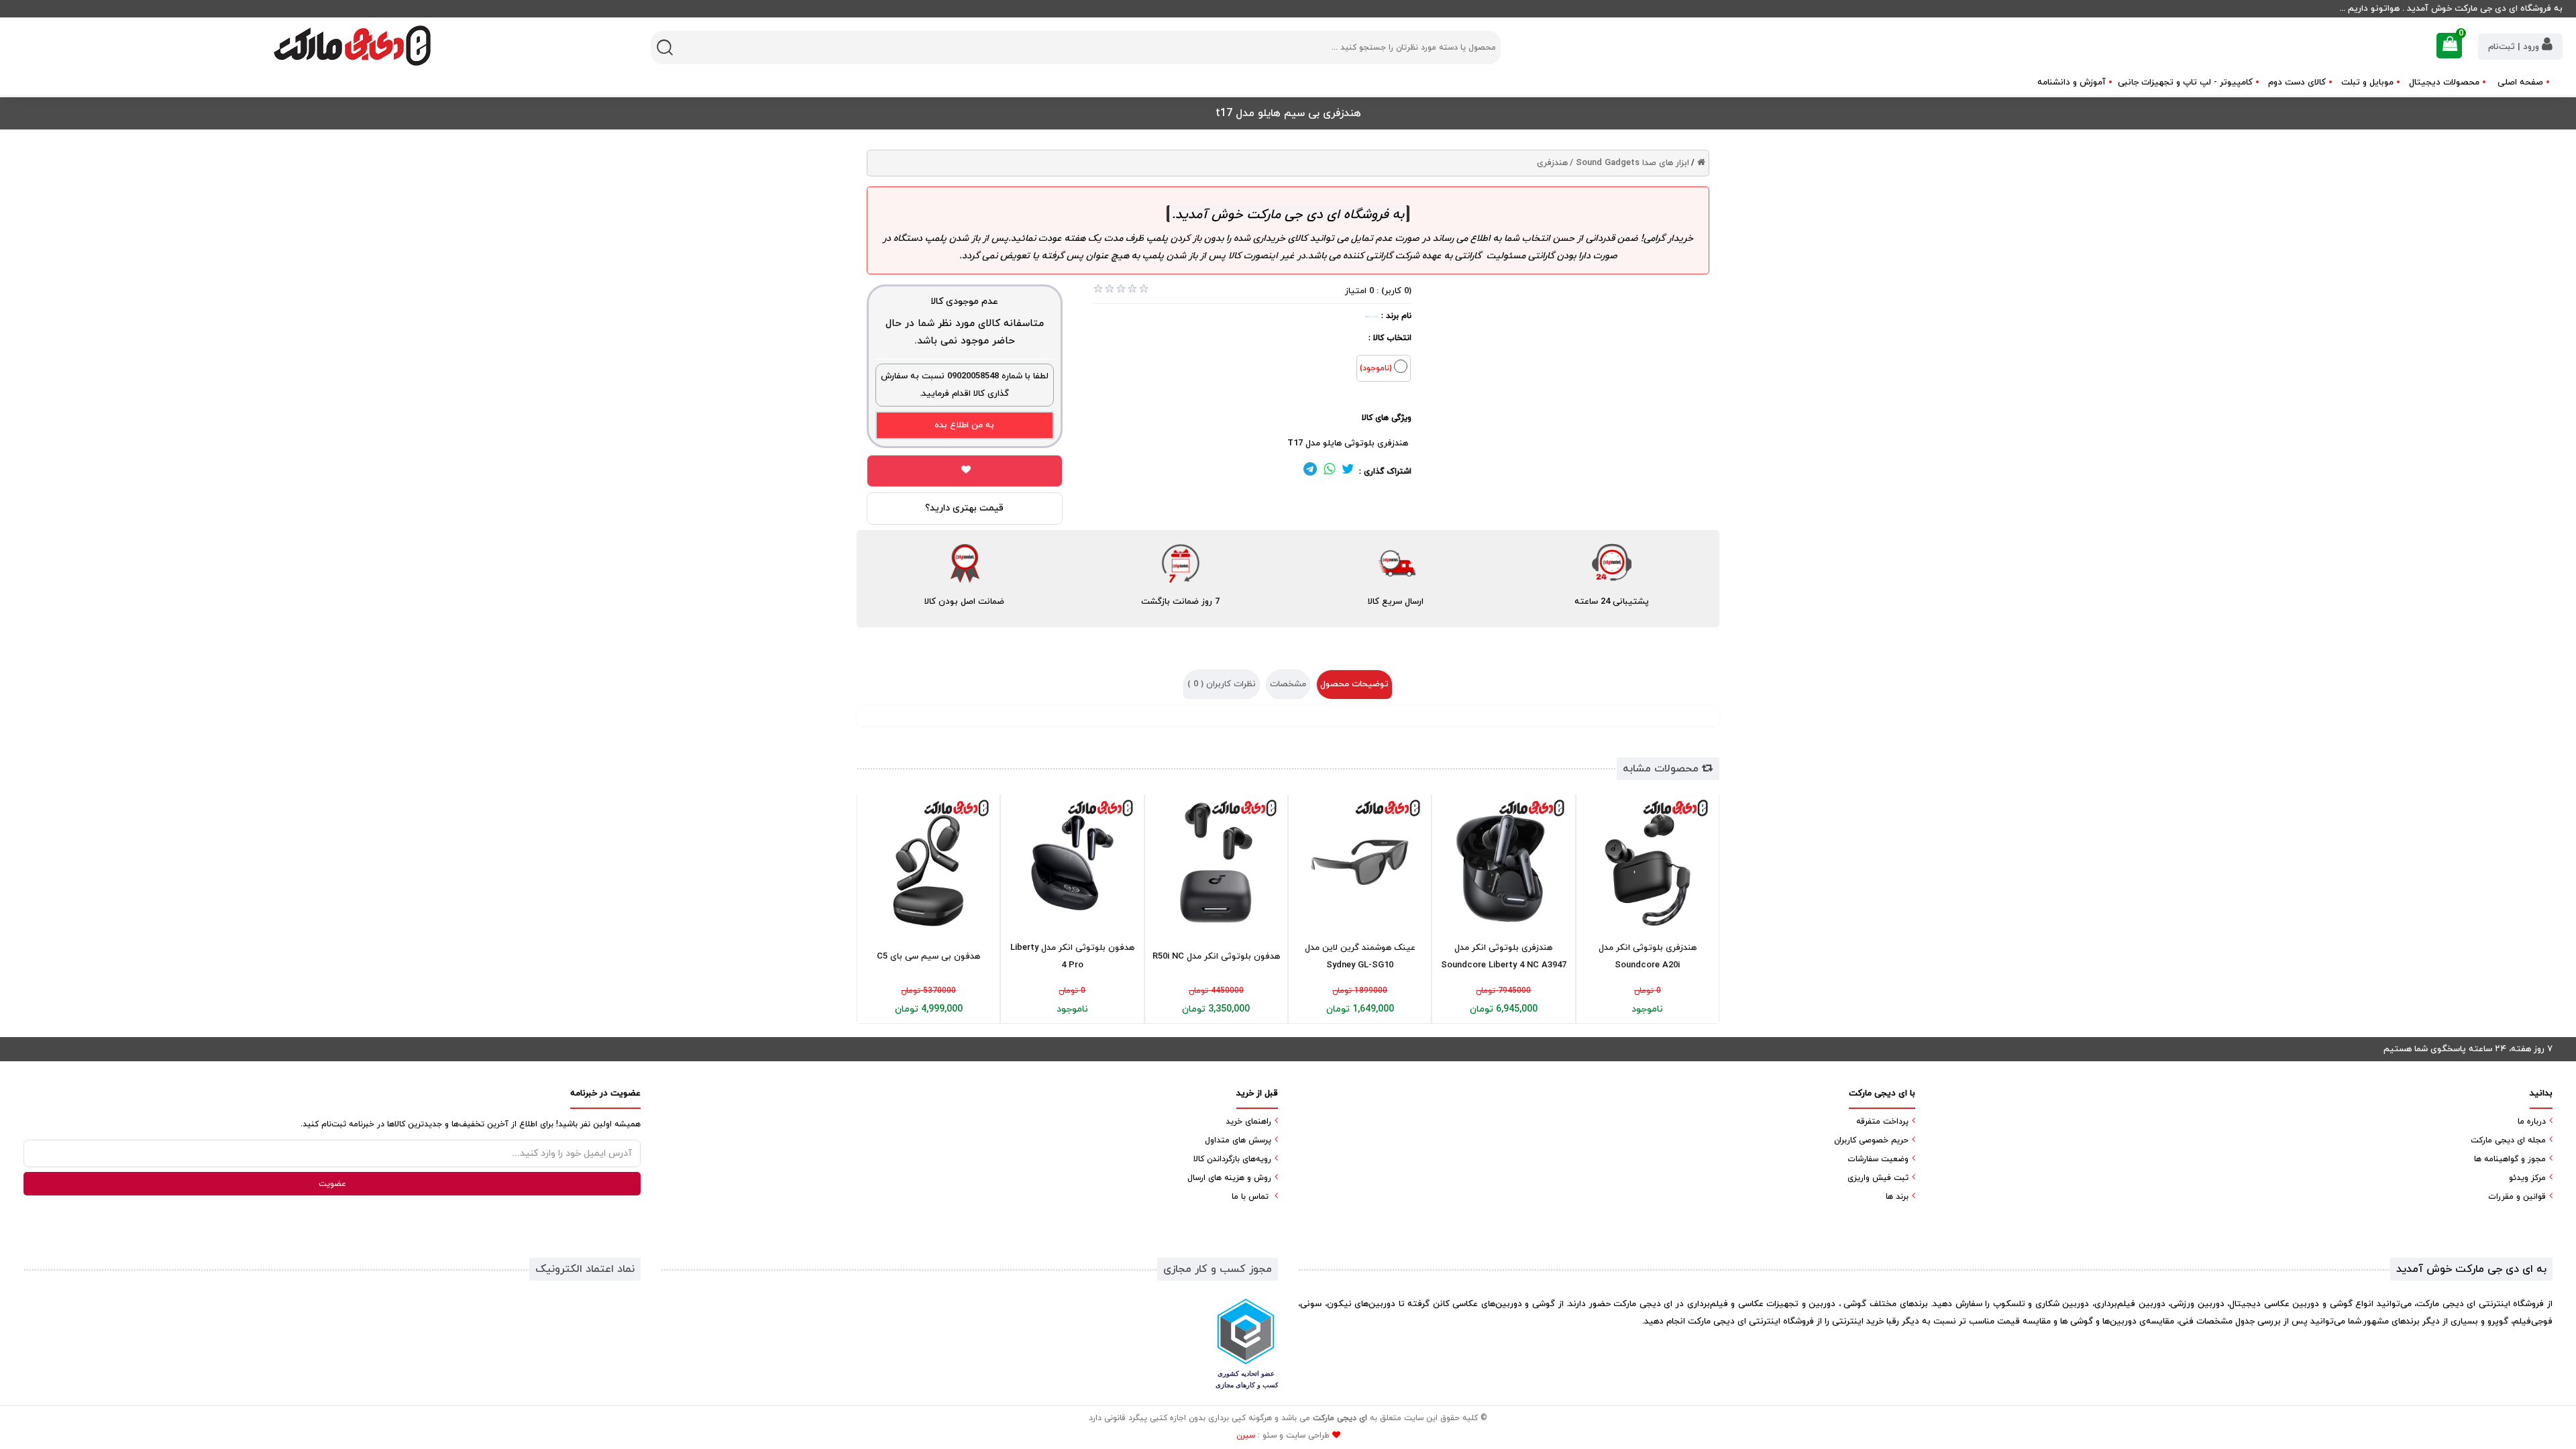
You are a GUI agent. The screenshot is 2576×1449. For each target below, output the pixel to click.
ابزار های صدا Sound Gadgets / (1629, 163)
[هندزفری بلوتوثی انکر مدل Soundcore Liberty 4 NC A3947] (1503, 863)
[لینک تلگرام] (1310, 472)
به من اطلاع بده (964, 425)
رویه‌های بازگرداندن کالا (1232, 1159)
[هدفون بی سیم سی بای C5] (928, 863)
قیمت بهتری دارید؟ (964, 508)
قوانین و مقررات (2517, 1197)
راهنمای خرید (1248, 1122)
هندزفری (1552, 163)
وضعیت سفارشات (1878, 1159)
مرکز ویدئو (2527, 1178)
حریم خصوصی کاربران (1871, 1140)
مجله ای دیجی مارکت (2508, 1140)
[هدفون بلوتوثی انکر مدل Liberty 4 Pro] (1072, 863)
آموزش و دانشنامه (2072, 83)
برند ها (1897, 1197)
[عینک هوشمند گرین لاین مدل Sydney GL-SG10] (1360, 863)
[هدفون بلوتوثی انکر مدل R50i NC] (1216, 863)
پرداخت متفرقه (1882, 1122)
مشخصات (1288, 684)
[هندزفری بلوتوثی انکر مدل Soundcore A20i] (1648, 863)
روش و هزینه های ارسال (1229, 1178)
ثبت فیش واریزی (1878, 1178)
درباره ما (2532, 1122)
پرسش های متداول (1238, 1140)
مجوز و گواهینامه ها (2510, 1159)
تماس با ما (1250, 1197)
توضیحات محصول (1354, 684)
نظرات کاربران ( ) (1222, 684)
